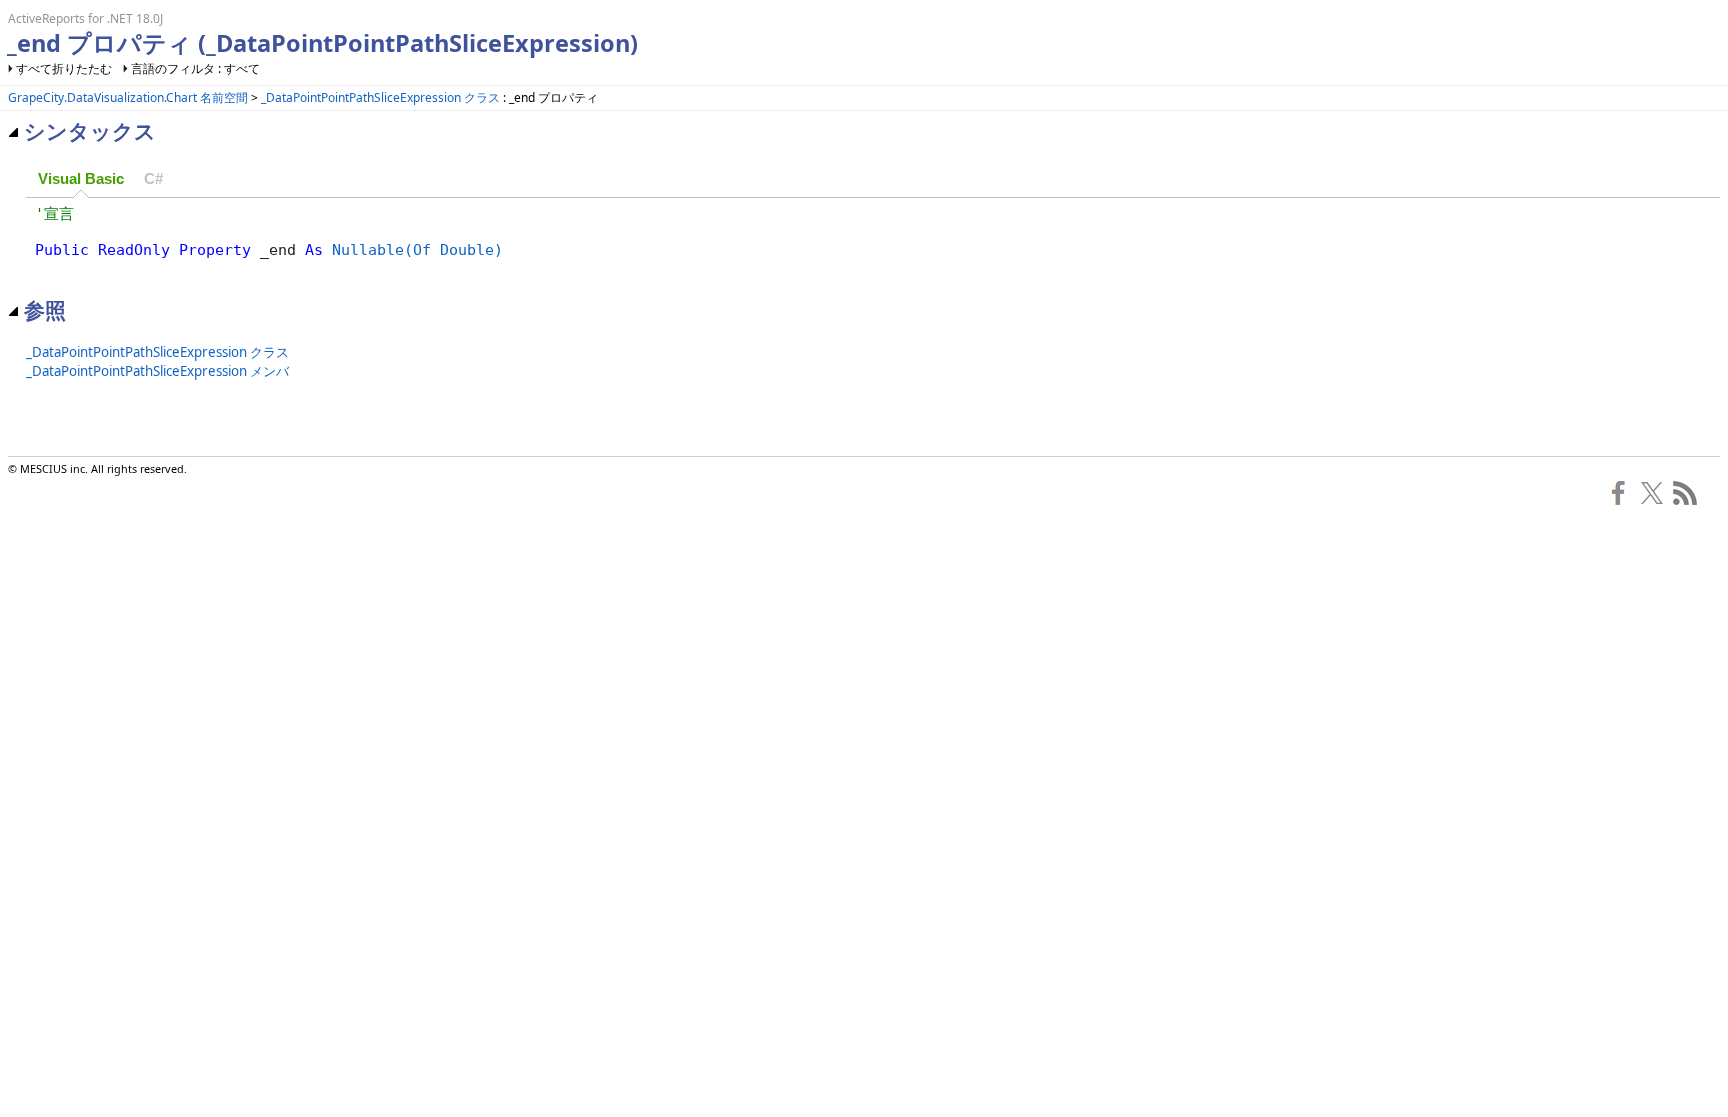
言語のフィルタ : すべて (195, 68)
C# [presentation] (153, 179)
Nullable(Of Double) (417, 249)
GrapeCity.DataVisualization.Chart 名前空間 (128, 97)
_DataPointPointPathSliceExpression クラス (380, 97)
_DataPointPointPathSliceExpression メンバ (157, 371)
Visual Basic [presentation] (81, 179)
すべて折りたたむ (64, 68)
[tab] (81, 180)
